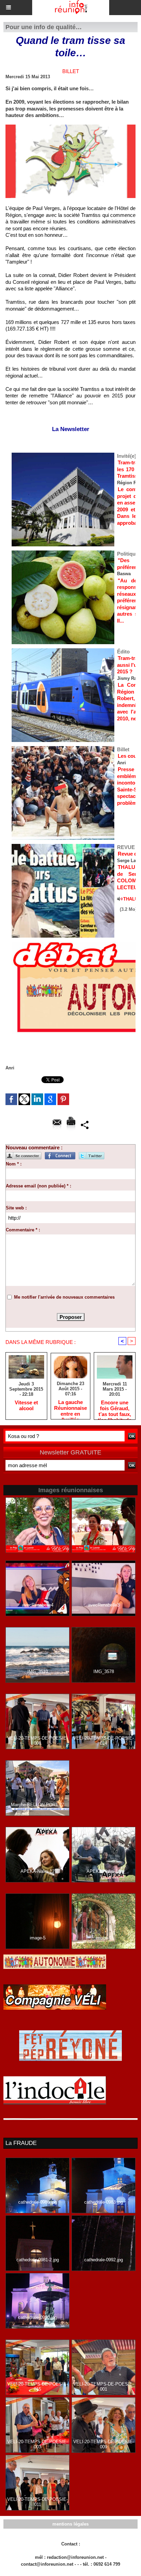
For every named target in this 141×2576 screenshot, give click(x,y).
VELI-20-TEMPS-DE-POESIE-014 (104, 1741)
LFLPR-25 (38, 1542)
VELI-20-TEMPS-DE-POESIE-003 (37, 2444)
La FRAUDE (21, 2143)
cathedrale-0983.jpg (104, 2202)
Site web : (16, 1208)
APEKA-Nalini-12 (37, 1871)
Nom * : (14, 1164)
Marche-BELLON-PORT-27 (37, 1805)
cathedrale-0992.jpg (104, 2260)
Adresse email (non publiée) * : (39, 1186)
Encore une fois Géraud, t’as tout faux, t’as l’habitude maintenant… (115, 1408)
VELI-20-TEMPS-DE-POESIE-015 (37, 2387)
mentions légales (70, 2524)
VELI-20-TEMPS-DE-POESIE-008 (37, 1741)
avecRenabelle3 (104, 1605)
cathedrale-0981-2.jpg (38, 2260)
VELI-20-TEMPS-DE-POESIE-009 (104, 2444)
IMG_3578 (104, 1672)
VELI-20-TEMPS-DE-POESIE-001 (104, 2387)
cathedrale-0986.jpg (37, 2202)
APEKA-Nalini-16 (104, 1871)
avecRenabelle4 (38, 1605)
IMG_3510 (38, 1672)
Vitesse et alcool (26, 1405)
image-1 (104, 1938)
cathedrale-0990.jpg (37, 2317)
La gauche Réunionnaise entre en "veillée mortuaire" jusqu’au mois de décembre (70, 1408)
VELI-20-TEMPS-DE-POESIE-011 (37, 2502)
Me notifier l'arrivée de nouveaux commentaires (64, 1297)
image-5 (38, 1938)
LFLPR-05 (104, 1542)
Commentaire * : (23, 1230)
